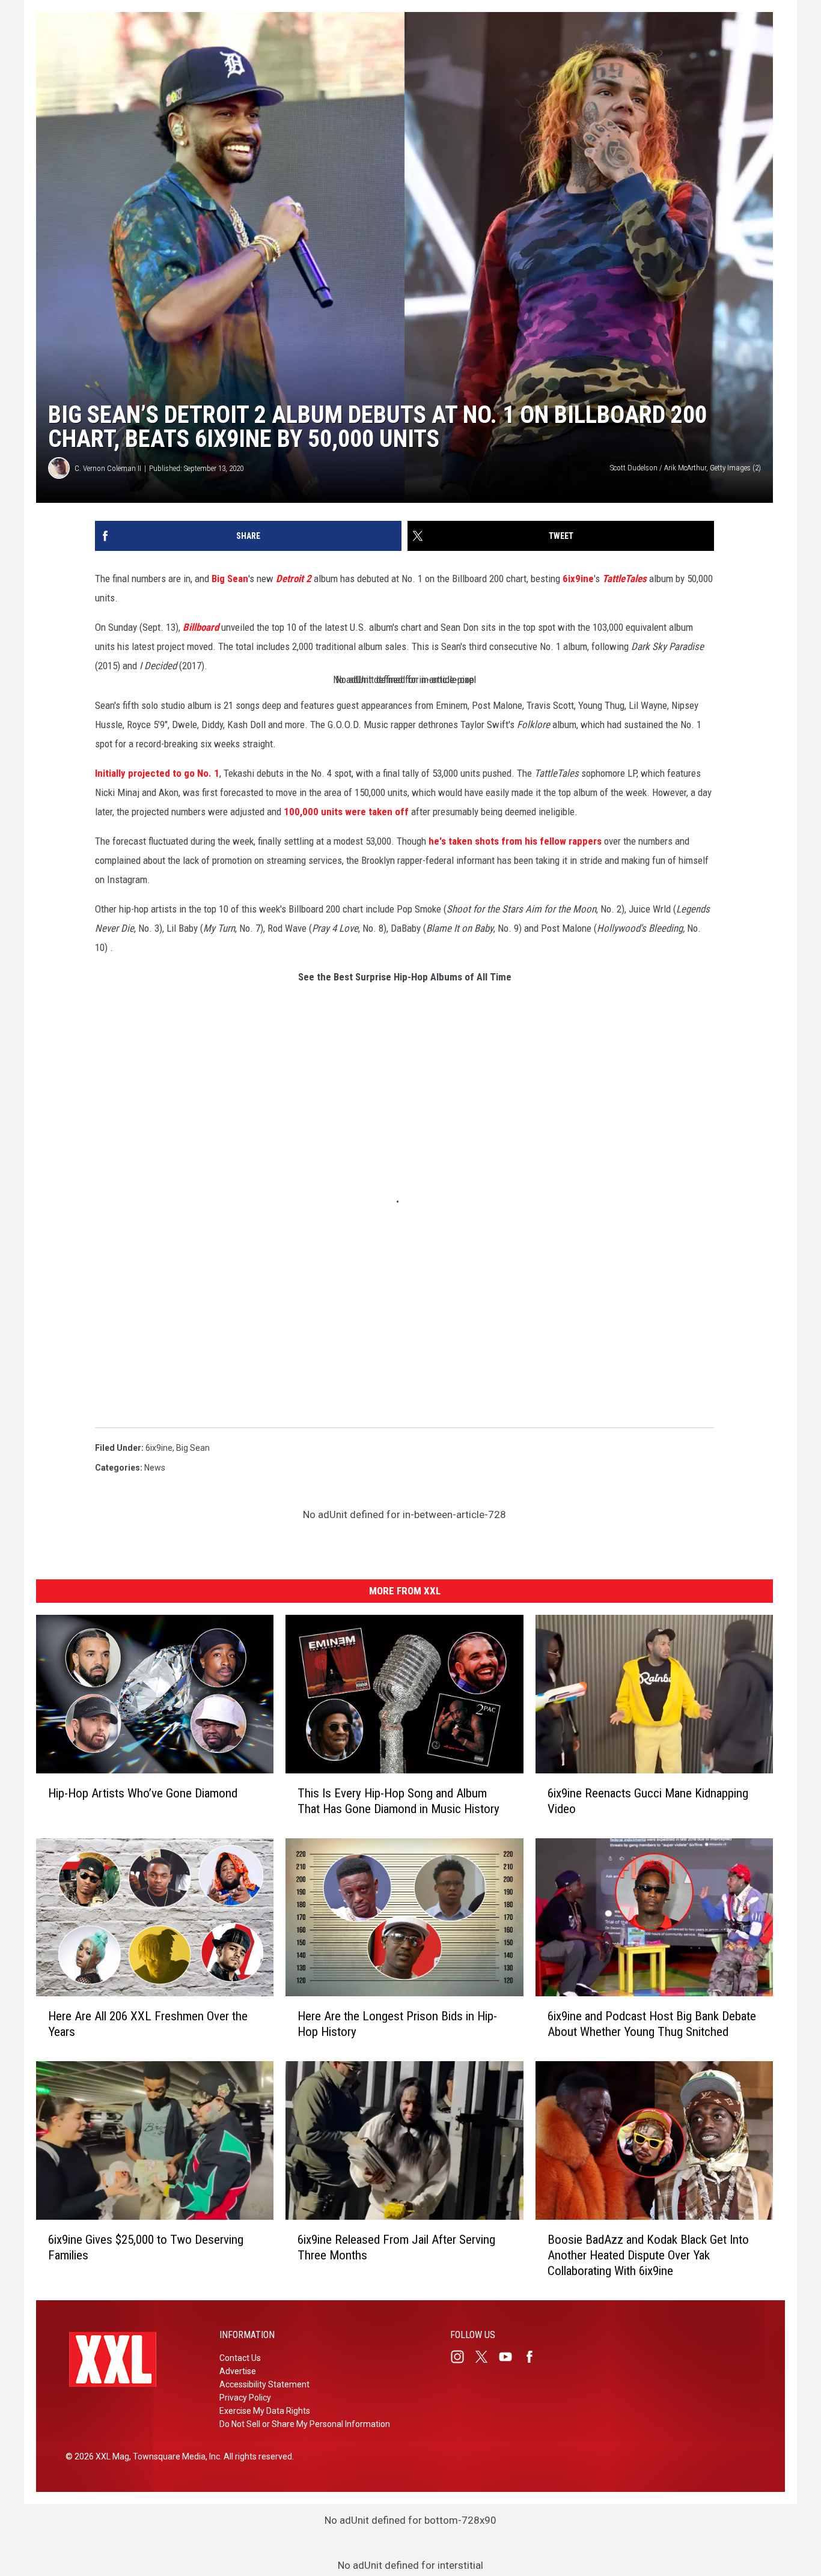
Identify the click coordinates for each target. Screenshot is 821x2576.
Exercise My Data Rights (265, 2411)
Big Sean (230, 579)
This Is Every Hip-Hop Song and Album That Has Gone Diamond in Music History (398, 1801)
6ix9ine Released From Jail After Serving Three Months (396, 2247)
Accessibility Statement (264, 2384)
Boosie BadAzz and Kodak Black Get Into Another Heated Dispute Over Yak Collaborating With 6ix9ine (648, 2255)
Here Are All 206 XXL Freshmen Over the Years (148, 2024)
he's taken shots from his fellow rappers (515, 841)
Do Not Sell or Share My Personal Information (305, 2424)
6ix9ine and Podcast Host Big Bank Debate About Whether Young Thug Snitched (652, 2024)
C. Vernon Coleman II (108, 468)
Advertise (238, 2371)
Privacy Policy (245, 2398)
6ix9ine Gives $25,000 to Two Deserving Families (146, 2247)
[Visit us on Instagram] (462, 2357)
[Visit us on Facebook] (534, 2357)
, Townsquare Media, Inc (175, 2456)
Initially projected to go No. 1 (157, 773)
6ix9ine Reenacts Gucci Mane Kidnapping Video (648, 1801)
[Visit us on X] (486, 2357)
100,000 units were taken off (346, 812)
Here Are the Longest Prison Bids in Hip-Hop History (397, 2024)
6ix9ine (578, 579)
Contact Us (240, 2358)
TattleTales (624, 579)
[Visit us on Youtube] (510, 2357)
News (155, 1468)
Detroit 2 (294, 579)
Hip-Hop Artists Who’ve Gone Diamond (143, 1793)
